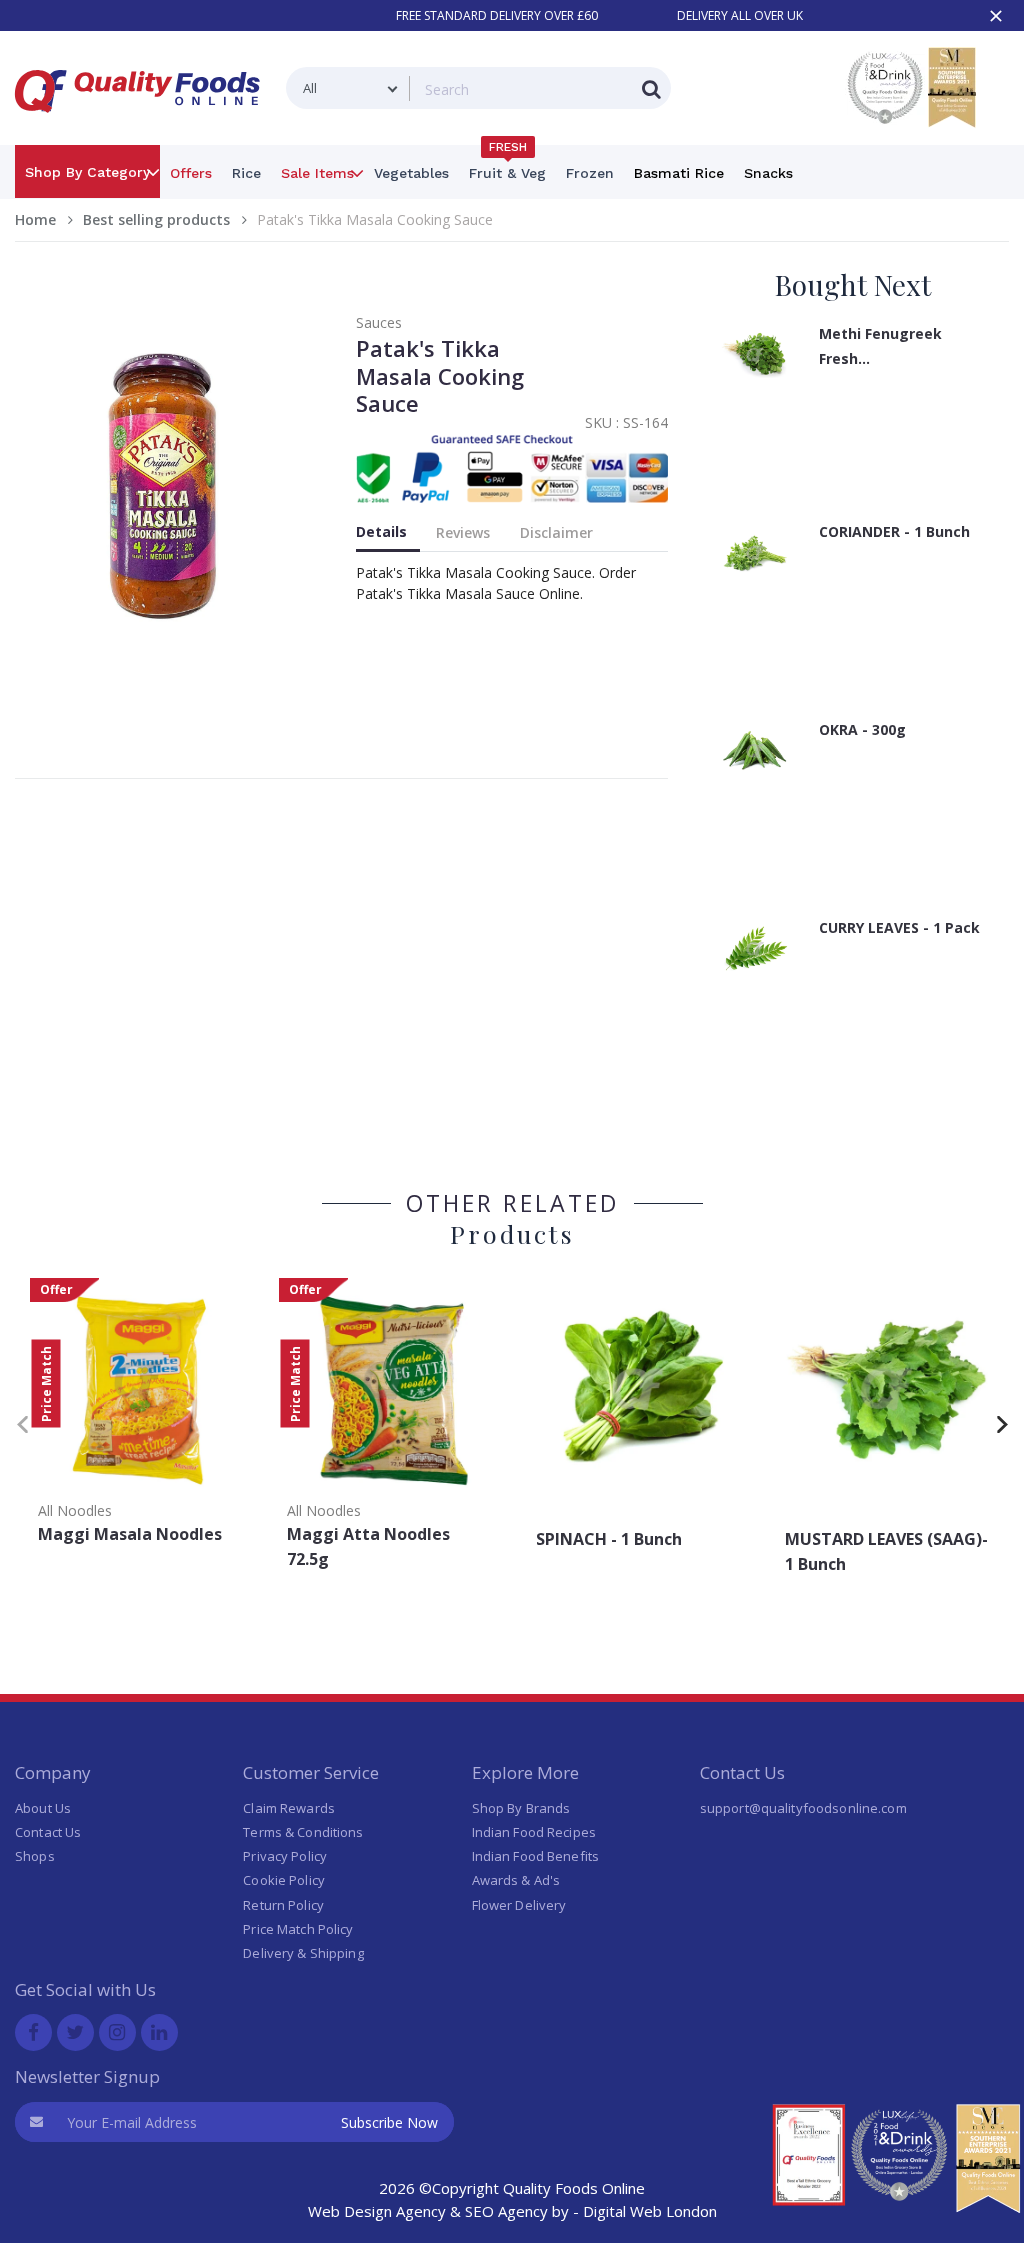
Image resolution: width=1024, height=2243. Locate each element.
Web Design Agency (377, 2211)
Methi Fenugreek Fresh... (880, 346)
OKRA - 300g (862, 729)
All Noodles (75, 1510)
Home (35, 219)
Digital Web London (650, 2211)
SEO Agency (506, 2211)
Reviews (463, 532)
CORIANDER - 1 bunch (894, 531)
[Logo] (144, 124)
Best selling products (156, 219)
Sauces (379, 322)
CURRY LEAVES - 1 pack (899, 927)
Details (381, 531)
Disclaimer (556, 532)
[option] (139, 1417)
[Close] (996, 16)
